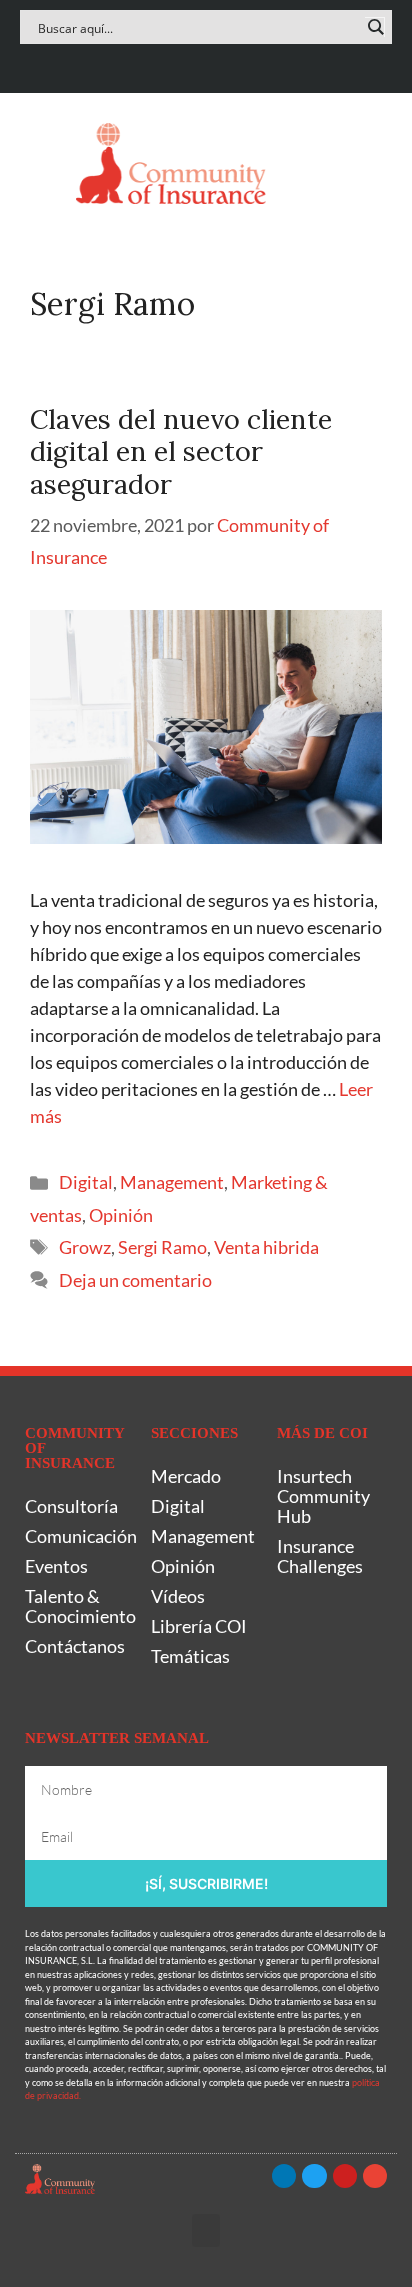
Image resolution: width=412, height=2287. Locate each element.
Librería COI (199, 1626)
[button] (39, 163)
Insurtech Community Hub (323, 1496)
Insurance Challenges (320, 1556)
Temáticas (190, 1656)
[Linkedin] (147, 63)
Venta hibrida (266, 1247)
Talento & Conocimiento (78, 1606)
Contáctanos (75, 1646)
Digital (86, 1182)
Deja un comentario (135, 1280)
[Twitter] (186, 63)
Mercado (186, 1476)
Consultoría (71, 1506)
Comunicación (78, 1536)
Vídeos (178, 1596)
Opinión (121, 1215)
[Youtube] (225, 63)
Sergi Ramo (162, 1247)
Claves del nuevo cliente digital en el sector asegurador (181, 451)
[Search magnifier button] (375, 27)
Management (172, 1182)
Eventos (56, 1566)
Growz (85, 1247)
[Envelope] (264, 63)
